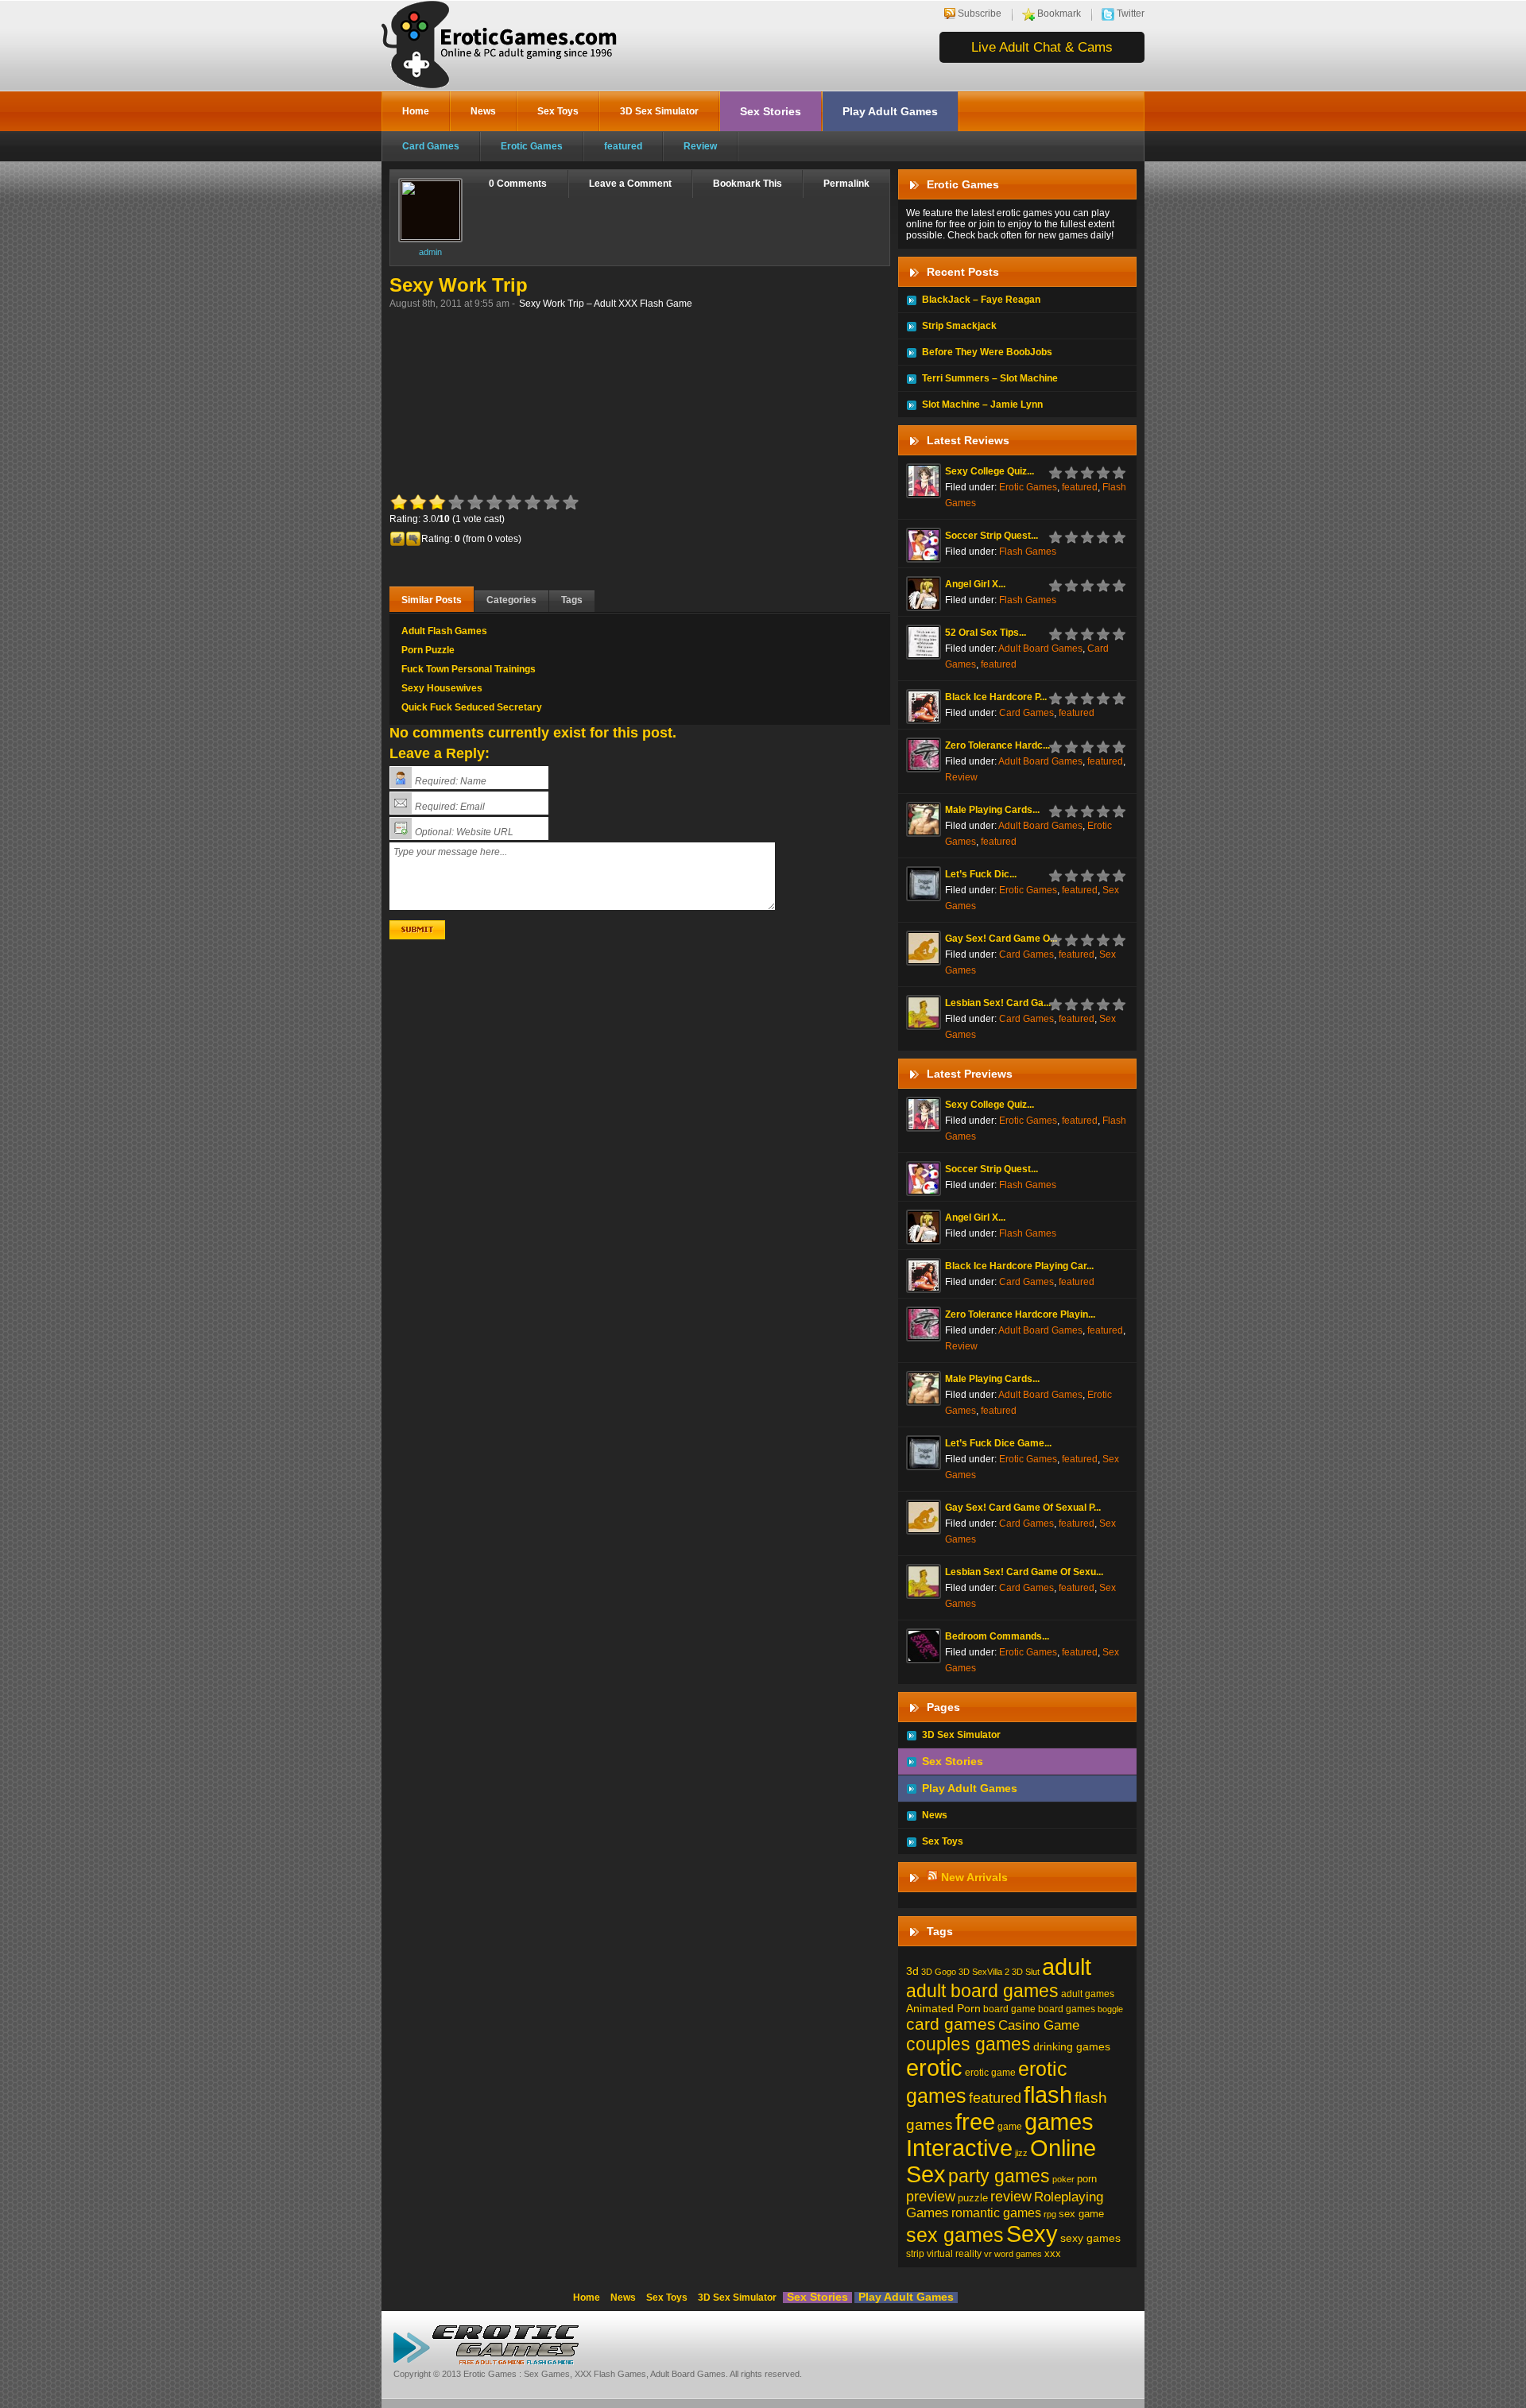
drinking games (1072, 2046)
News (483, 111)
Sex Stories (771, 111)
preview (931, 2197)
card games (951, 2024)
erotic (934, 2068)
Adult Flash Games (444, 631)
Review (700, 146)
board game (1009, 2009)
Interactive (959, 2148)
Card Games (431, 146)
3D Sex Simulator (659, 111)
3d (912, 1971)
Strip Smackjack (959, 326)
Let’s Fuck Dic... (981, 874)
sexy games (1090, 2238)
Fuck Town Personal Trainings (469, 669)
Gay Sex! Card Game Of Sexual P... (1023, 1508)
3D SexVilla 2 (984, 1972)
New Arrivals (974, 1877)
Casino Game (1039, 2025)
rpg (1050, 2214)
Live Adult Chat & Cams (1042, 47)
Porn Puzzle (428, 650)
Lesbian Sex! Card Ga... (998, 1003)
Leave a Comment (630, 184)
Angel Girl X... (975, 584)
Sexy (1032, 2234)
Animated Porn (943, 2008)
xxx (1053, 2253)
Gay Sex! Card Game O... (1001, 939)
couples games (968, 2044)
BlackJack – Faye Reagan (981, 300)
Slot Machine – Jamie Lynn (982, 405)
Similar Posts (432, 600)
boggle (1110, 2009)
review (1011, 2196)
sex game (1081, 2214)
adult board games (982, 1991)
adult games (1088, 1994)
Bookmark (1059, 14)
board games (1067, 2009)
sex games (955, 2235)
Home (416, 111)
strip (915, 2254)
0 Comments (518, 184)
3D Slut (1026, 1972)
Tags (572, 600)
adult (1067, 1967)
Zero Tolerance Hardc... (997, 745)
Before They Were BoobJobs (987, 352)
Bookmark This (748, 184)
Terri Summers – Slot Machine (990, 378)
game (1010, 2127)
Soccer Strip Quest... (992, 536)
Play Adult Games (890, 111)
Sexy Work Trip (459, 285)
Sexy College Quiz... (990, 471)
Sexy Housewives (442, 688)
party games (999, 2176)
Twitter (1131, 14)
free (975, 2122)
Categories (511, 600)
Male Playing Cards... (992, 810)
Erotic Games (532, 146)
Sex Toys (558, 111)
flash (1048, 2094)
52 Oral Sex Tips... (986, 633)
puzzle (973, 2198)
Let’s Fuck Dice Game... (998, 1443)
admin (430, 252)
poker (1063, 2179)
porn (1087, 2179)
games (1059, 2122)
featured (623, 146)
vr (988, 2254)
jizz (1021, 2153)
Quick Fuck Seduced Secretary (472, 707)
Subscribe (980, 14)
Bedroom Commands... (997, 1636)
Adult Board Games (1040, 648)
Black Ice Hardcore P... (996, 697)
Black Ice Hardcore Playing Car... (1019, 1266)
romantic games (996, 2212)
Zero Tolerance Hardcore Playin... (1020, 1314)
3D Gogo (939, 1972)
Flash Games (1028, 552)
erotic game (990, 2073)
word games (1018, 2254)
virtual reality (954, 2254)
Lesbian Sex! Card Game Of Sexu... (1024, 1572)
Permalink (846, 184)
